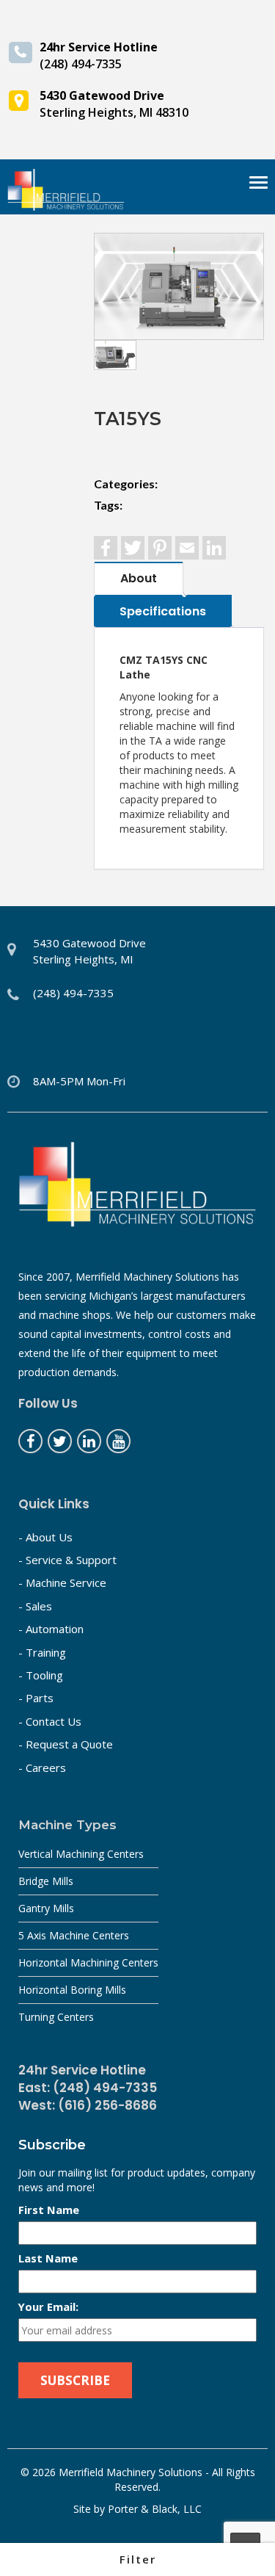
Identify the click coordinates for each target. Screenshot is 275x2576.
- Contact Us (50, 1721)
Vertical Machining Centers (81, 1854)
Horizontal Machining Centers (88, 1962)
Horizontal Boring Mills (72, 1990)
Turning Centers (56, 2017)
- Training (42, 1652)
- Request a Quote (66, 1744)
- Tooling (41, 1675)
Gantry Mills (46, 1908)
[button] (137, 2559)
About (139, 578)
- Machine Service (62, 1582)
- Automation (51, 1629)
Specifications (163, 611)
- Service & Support (67, 1560)
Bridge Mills (46, 1881)
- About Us (45, 1537)
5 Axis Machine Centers (74, 1935)
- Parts (36, 1698)
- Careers (42, 1768)
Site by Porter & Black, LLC (137, 2509)
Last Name (48, 2258)
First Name (49, 2210)
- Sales (35, 1606)
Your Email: (48, 2307)
